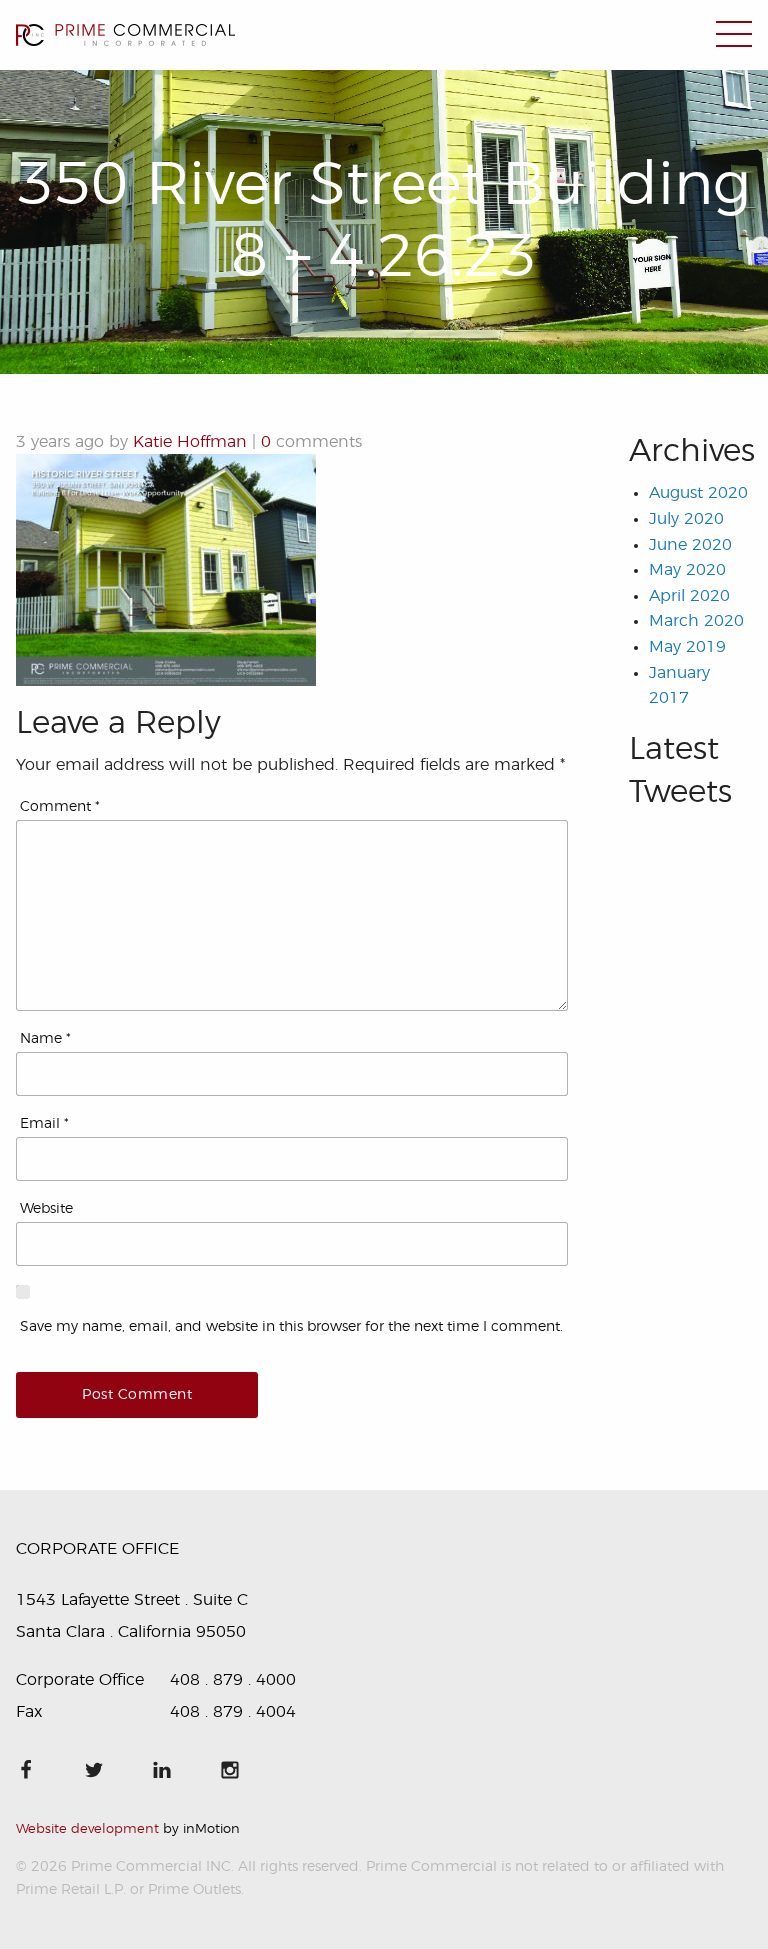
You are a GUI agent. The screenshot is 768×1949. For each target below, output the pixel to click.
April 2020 (689, 596)
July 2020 (686, 519)
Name (45, 1039)
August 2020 (698, 493)
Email (44, 1124)
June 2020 (690, 545)
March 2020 (696, 621)
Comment (60, 807)
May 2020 (687, 570)
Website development (87, 1829)
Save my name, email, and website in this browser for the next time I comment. (291, 1327)
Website (46, 1209)
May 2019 (687, 647)
